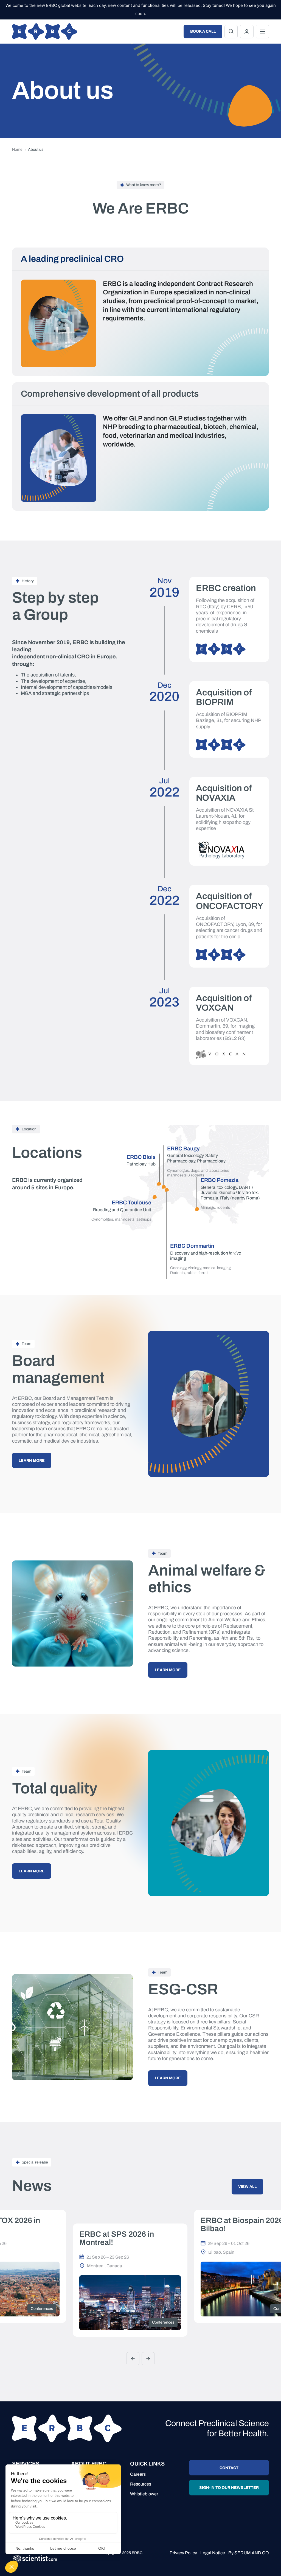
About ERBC (89, 2464)
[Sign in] (247, 32)
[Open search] (231, 32)
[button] (133, 2359)
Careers (138, 2474)
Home (17, 150)
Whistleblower (144, 2494)
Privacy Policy (183, 2553)
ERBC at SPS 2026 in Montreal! (117, 2238)
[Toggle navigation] (262, 32)
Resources (141, 2484)
